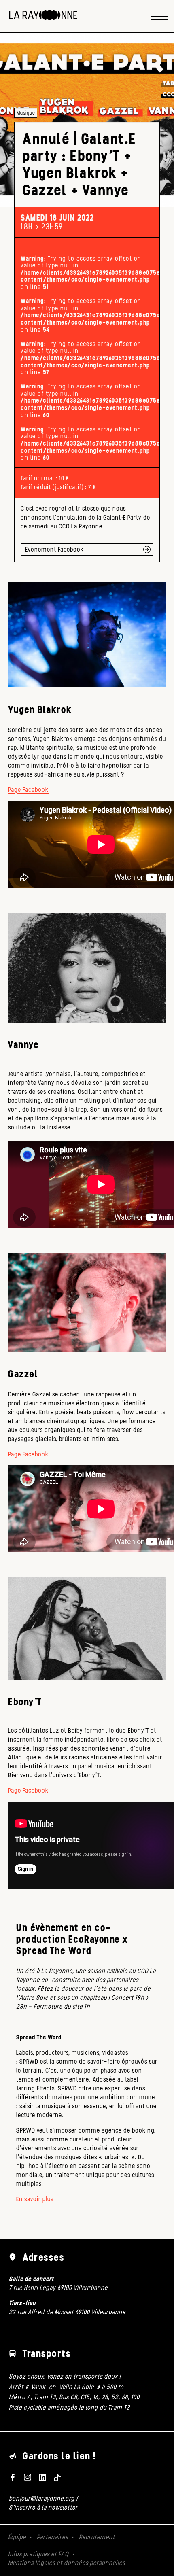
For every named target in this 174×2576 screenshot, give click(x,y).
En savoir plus (35, 2199)
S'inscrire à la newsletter (43, 2507)
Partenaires (52, 2537)
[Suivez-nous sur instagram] (28, 2477)
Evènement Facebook (54, 549)
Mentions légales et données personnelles (67, 2563)
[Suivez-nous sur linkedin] (42, 2477)
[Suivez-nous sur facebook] (13, 2477)
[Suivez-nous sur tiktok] (57, 2477)
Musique (26, 113)
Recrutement (97, 2537)
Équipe (17, 2537)
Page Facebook (28, 790)
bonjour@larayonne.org (42, 2499)
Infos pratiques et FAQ (38, 2554)
